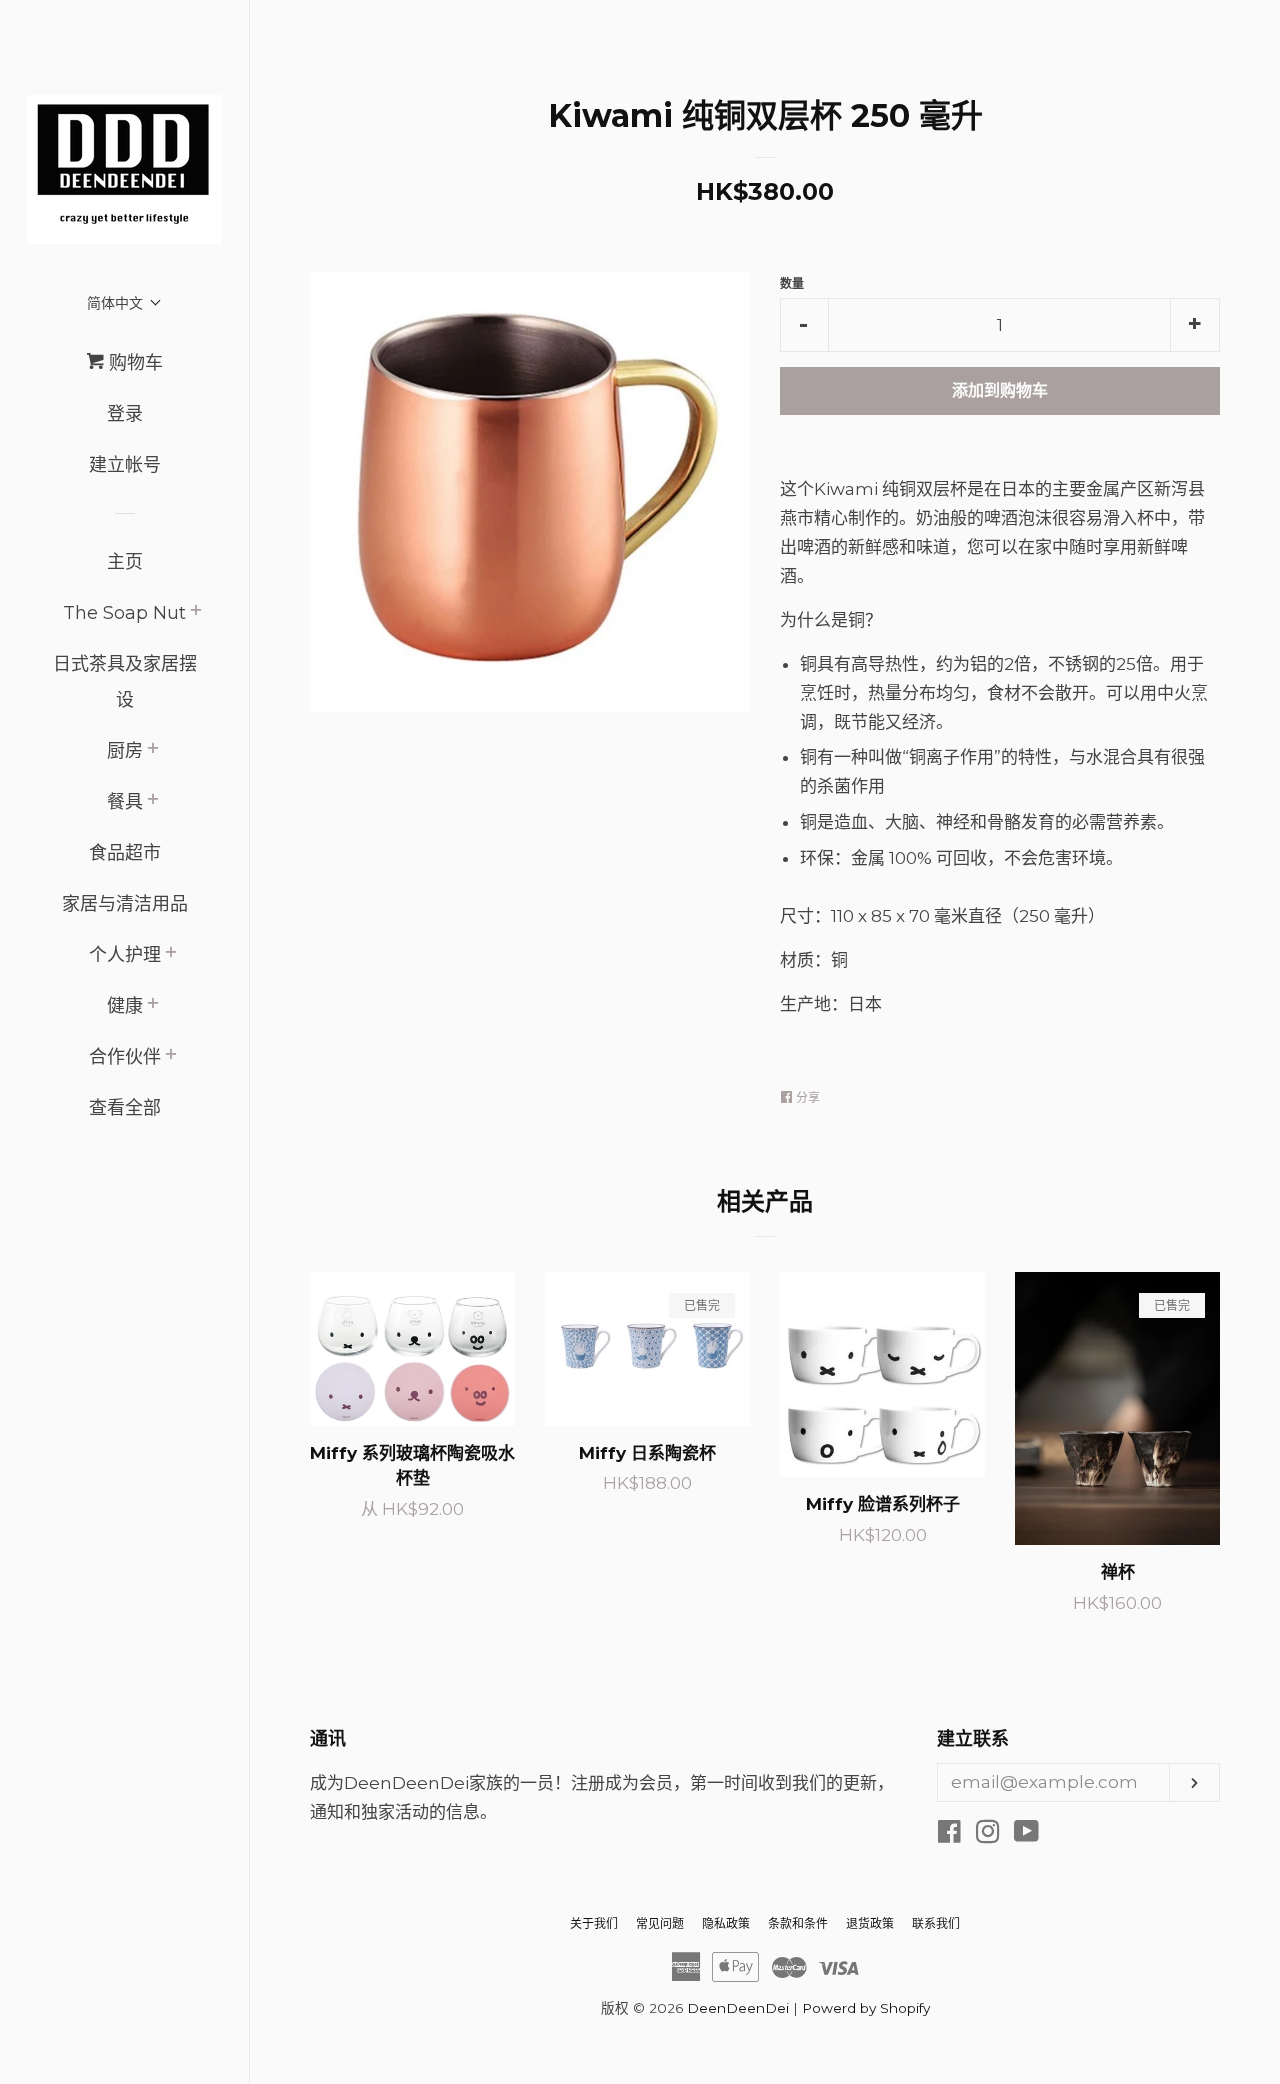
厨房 (125, 751)
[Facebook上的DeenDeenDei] (949, 1835)
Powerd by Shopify (866, 2008)
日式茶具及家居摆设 (125, 682)
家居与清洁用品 (125, 904)
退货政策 (870, 1923)
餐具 (125, 802)
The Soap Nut (124, 613)
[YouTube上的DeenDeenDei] (1026, 1835)
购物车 (133, 363)
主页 (125, 562)
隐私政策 (726, 1923)
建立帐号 (125, 465)
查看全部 (125, 1108)
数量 (792, 283)
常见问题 (660, 1923)
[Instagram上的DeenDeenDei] (988, 1835)
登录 (125, 414)
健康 (125, 1006)
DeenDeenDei (738, 2008)
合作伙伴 (125, 1057)
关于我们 (594, 1923)
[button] (124, 302)
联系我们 (936, 1923)
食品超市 (125, 853)
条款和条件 (798, 1923)
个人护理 (125, 955)
